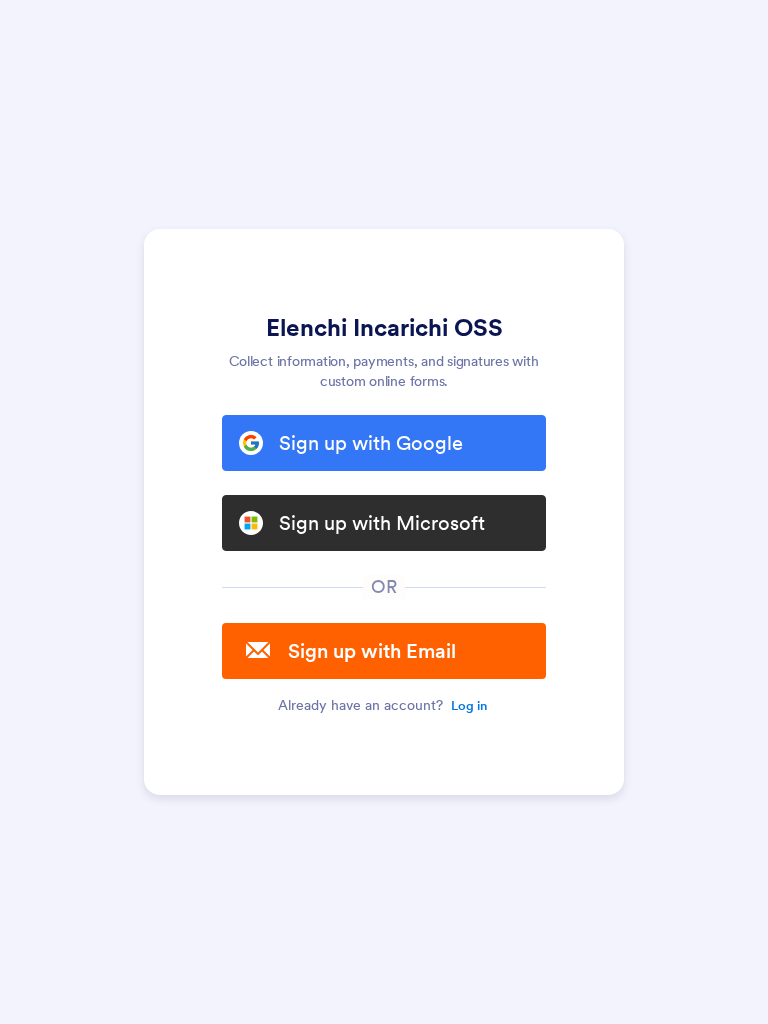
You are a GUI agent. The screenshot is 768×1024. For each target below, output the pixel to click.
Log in (469, 705)
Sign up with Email (372, 651)
